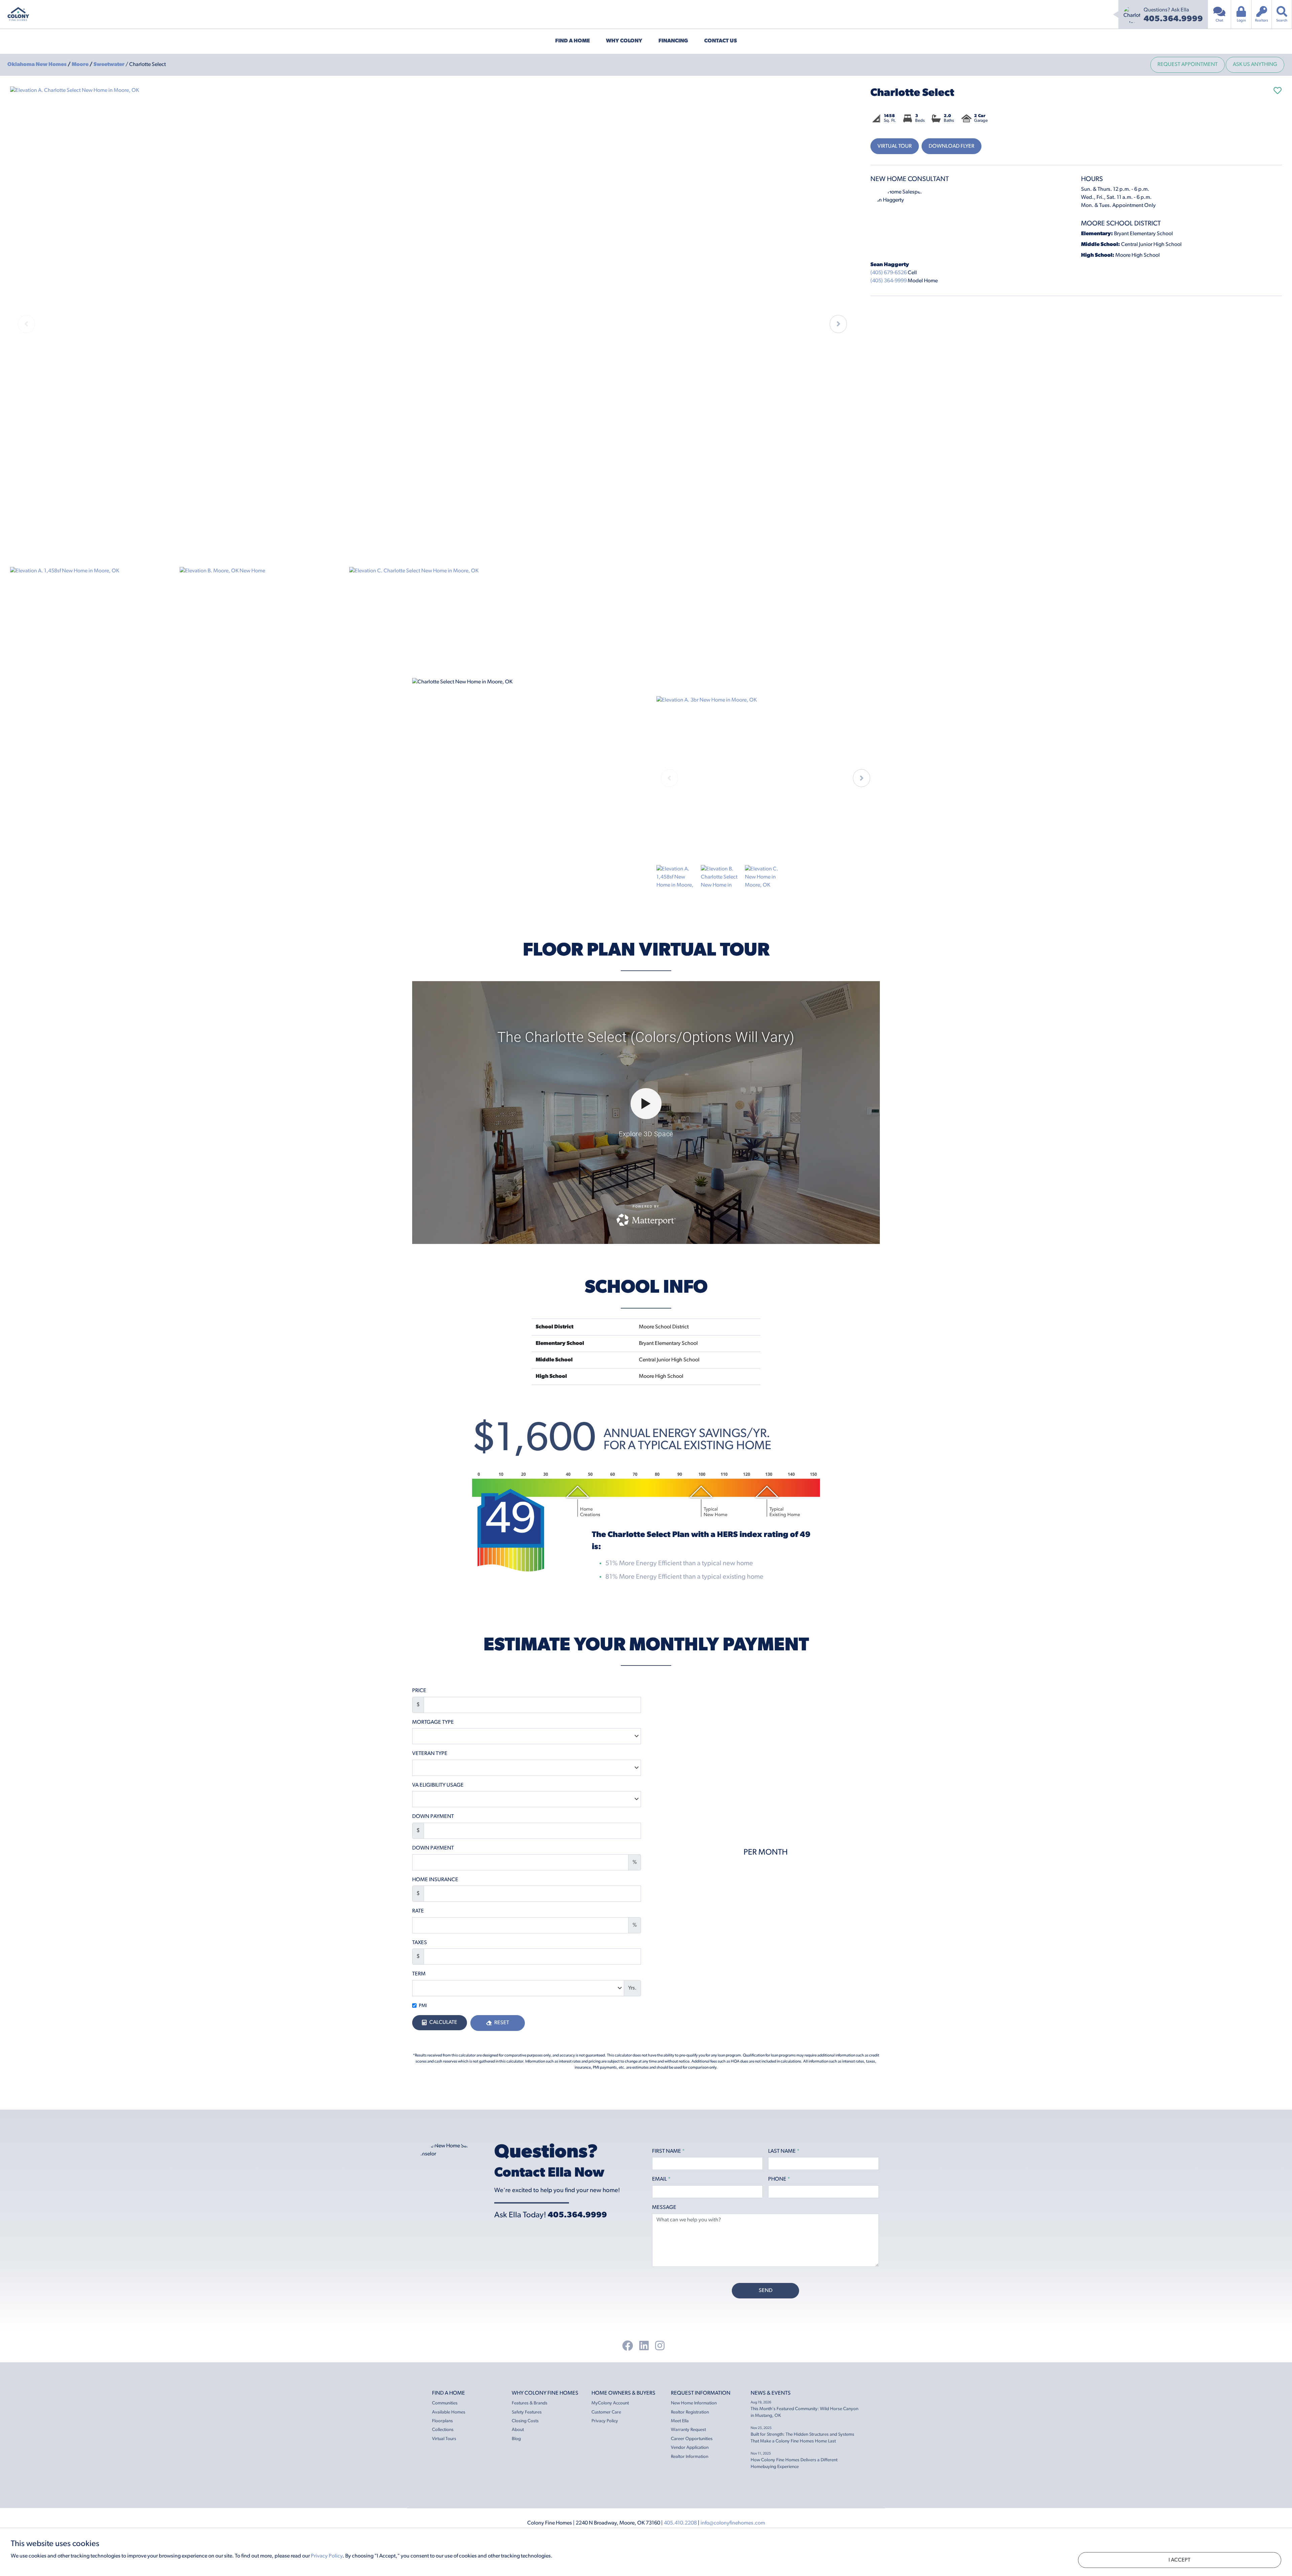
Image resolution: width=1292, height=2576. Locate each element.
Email (661, 2179)
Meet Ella (680, 2421)
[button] (838, 324)
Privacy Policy (605, 2421)
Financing (673, 41)
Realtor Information (690, 2457)
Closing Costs (525, 2421)
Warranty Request (688, 2430)
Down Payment (433, 1817)
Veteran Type (430, 1754)
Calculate (443, 2023)
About (518, 2430)
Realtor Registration (690, 2412)
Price (419, 1691)
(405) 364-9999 (889, 281)
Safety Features (527, 2412)
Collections (443, 2430)
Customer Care (606, 2412)
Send (766, 2291)
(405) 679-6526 (889, 273)
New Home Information (694, 2403)
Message (664, 2208)
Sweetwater (110, 65)
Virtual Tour (895, 146)
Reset (501, 2023)
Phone (779, 2179)
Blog (516, 2439)
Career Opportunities (692, 2439)
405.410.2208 (680, 2523)
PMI (423, 2006)
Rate (418, 1911)
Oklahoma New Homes (38, 65)
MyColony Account (610, 2403)
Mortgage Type (433, 1722)
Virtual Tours (444, 2439)
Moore (81, 65)
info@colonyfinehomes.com (733, 2523)
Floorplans (442, 2421)
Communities (445, 2403)
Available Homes (449, 2412)
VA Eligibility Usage (438, 1785)
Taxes (420, 1943)
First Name (668, 2151)
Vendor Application (690, 2448)
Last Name (784, 2151)
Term (419, 1974)
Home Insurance (435, 1880)
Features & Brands (530, 2403)
